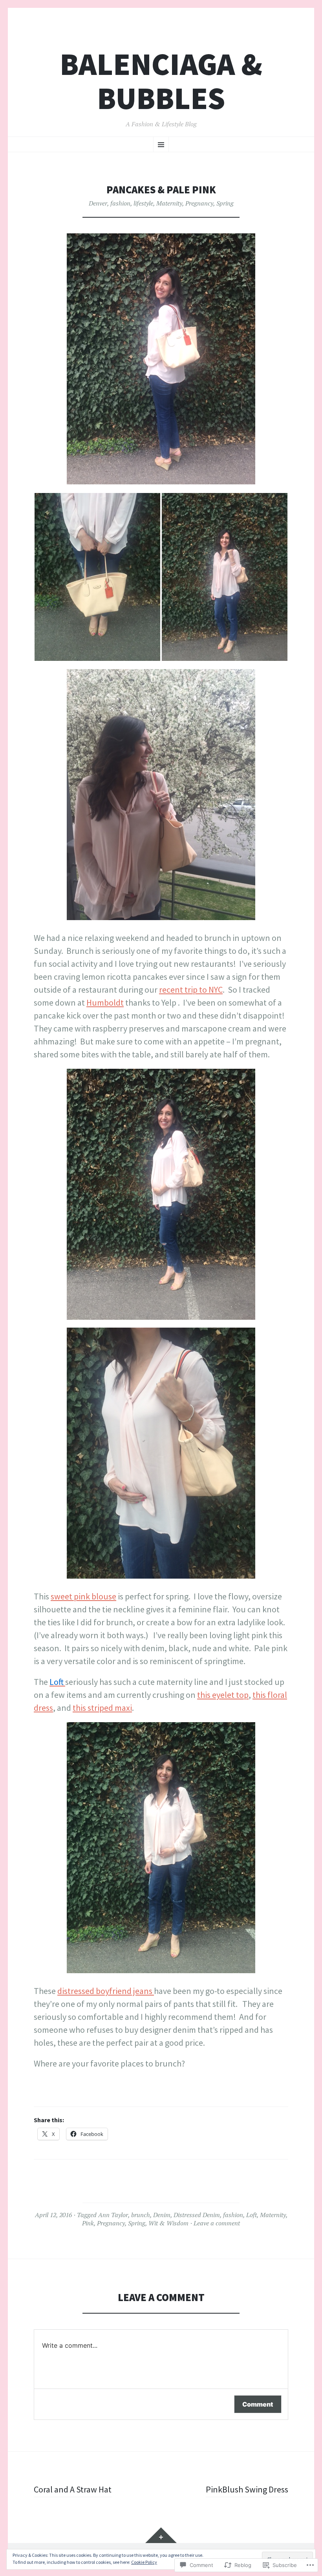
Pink (88, 2223)
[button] (97, 577)
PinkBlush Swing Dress (247, 2489)
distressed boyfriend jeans (106, 1991)
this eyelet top (223, 1695)
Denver (98, 203)
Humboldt (105, 1002)
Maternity (169, 203)
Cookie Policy (144, 2562)
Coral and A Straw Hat (73, 2489)
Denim (162, 2215)
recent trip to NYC (191, 990)
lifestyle (143, 203)
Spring (225, 203)
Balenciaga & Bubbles (161, 81)
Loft (252, 2215)
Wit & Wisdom (168, 2223)
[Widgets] (161, 2535)
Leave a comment (217, 2223)
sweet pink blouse (83, 1596)
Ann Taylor (113, 2215)
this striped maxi (102, 1708)
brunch (141, 2215)
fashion (120, 203)
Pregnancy (199, 203)
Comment (258, 2404)
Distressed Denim (197, 2215)
